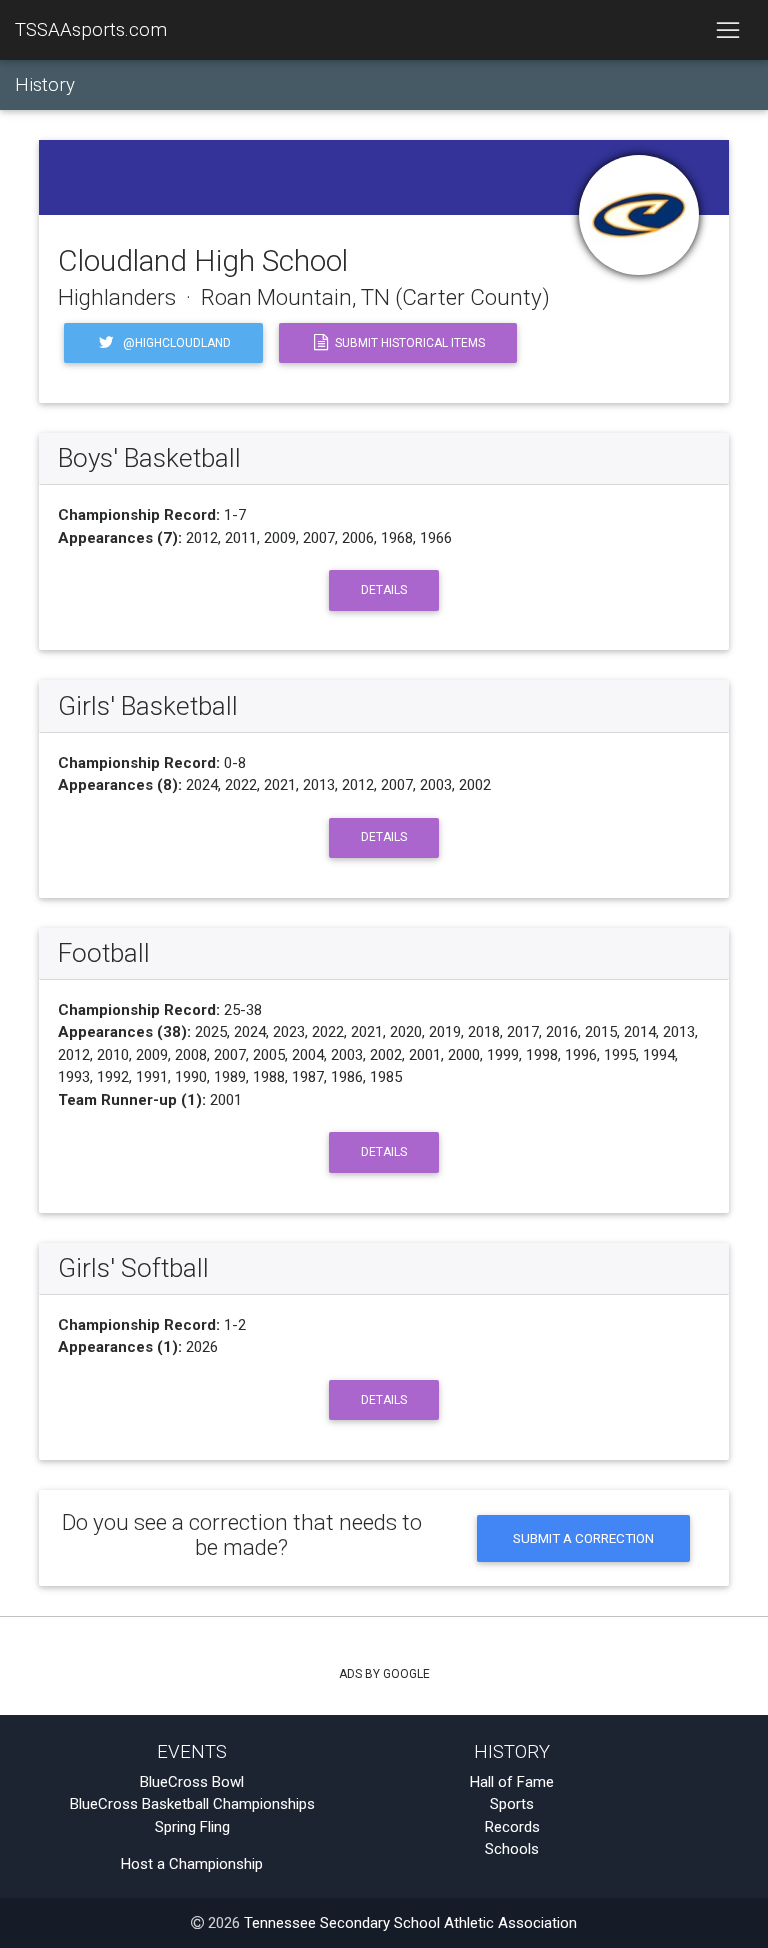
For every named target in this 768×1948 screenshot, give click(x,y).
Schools (512, 1849)
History (45, 85)
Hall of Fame (512, 1782)
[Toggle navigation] (727, 30)
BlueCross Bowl (192, 1782)
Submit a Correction (583, 1538)
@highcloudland (175, 343)
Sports (512, 1804)
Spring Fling (192, 1827)
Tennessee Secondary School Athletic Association (410, 1923)
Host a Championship (192, 1864)
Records (512, 1827)
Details (384, 590)
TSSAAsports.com (91, 30)
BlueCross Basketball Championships (192, 1804)
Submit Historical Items (408, 343)
